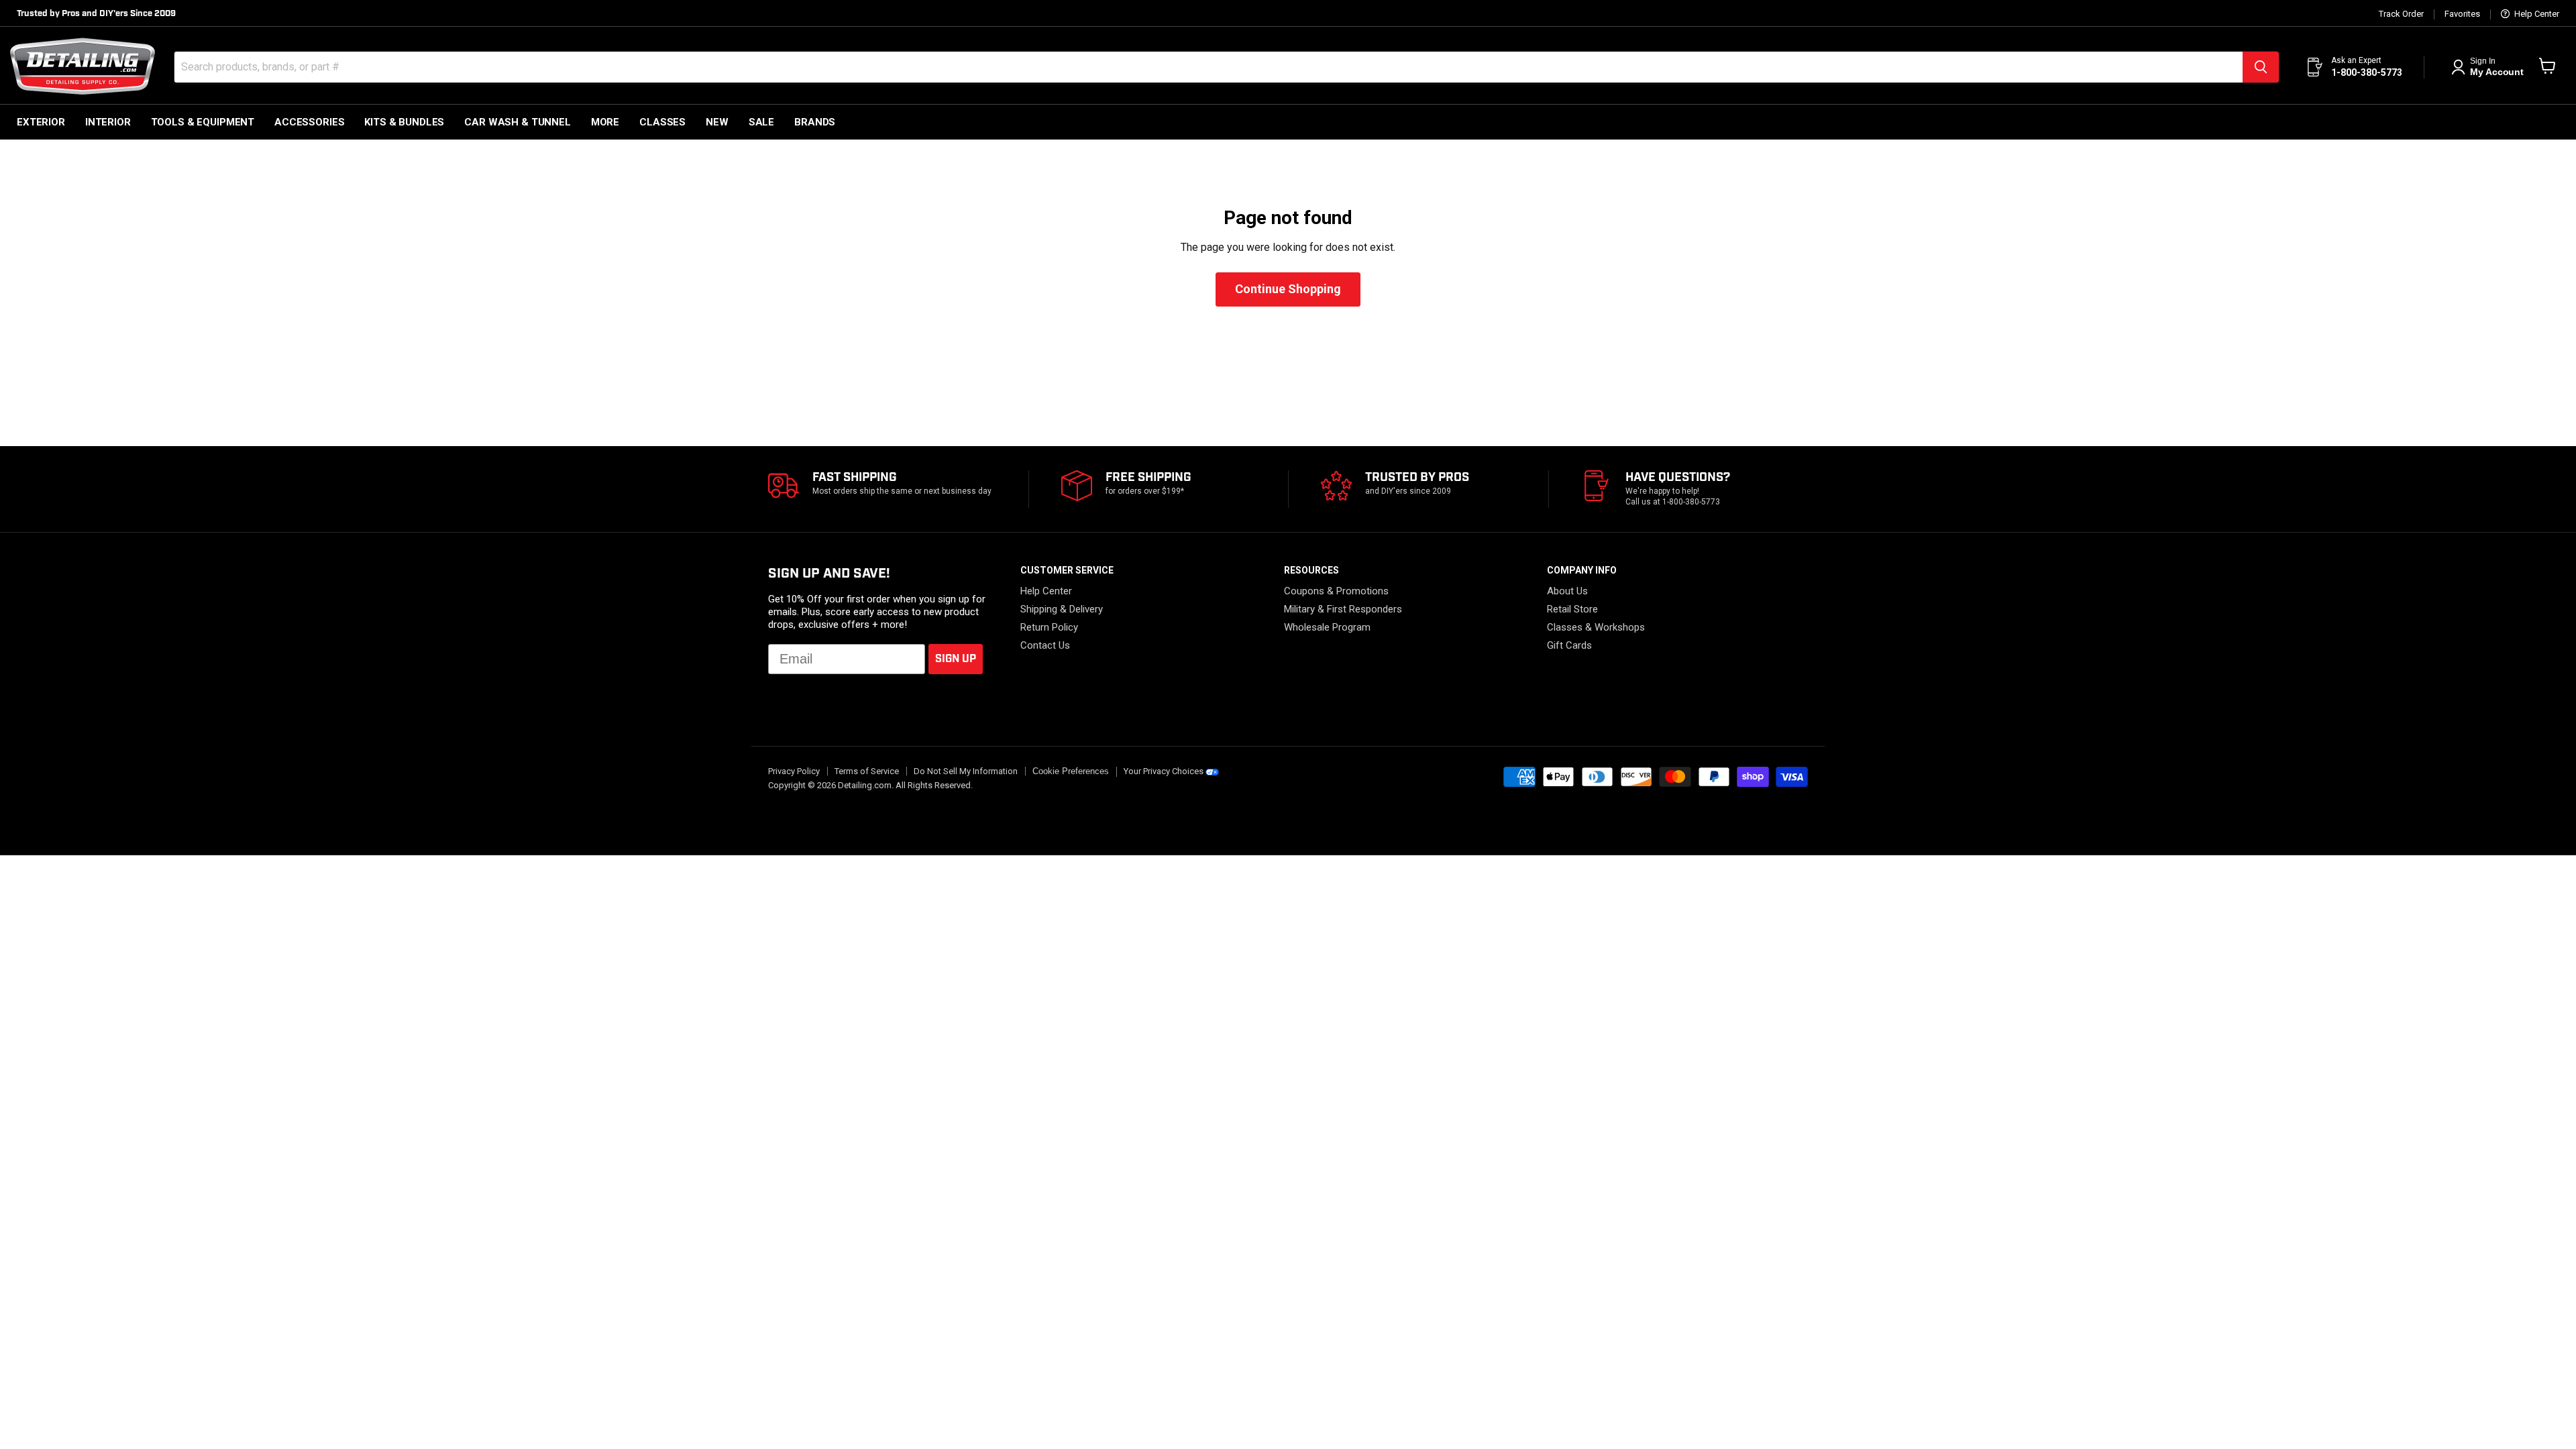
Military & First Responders (1343, 609)
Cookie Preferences (1071, 771)
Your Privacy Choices (1164, 771)
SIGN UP (956, 659)
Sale (761, 122)
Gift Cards (1569, 645)
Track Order (2401, 14)
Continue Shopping (1288, 289)
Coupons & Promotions (1336, 591)
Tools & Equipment (203, 122)
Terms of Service (867, 771)
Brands (815, 122)
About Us (1567, 591)
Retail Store (1572, 609)
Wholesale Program (1327, 627)
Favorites (2462, 14)
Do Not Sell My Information (966, 771)
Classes (662, 122)
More (605, 122)
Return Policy (1049, 627)
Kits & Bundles (404, 122)
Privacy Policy (794, 771)
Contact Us (1045, 645)
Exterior (41, 122)
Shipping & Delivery (1062, 609)
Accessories (309, 122)
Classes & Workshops (1596, 627)
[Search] (2261, 67)
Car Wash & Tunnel (517, 122)
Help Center (2536, 14)
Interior (108, 122)
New (717, 122)
